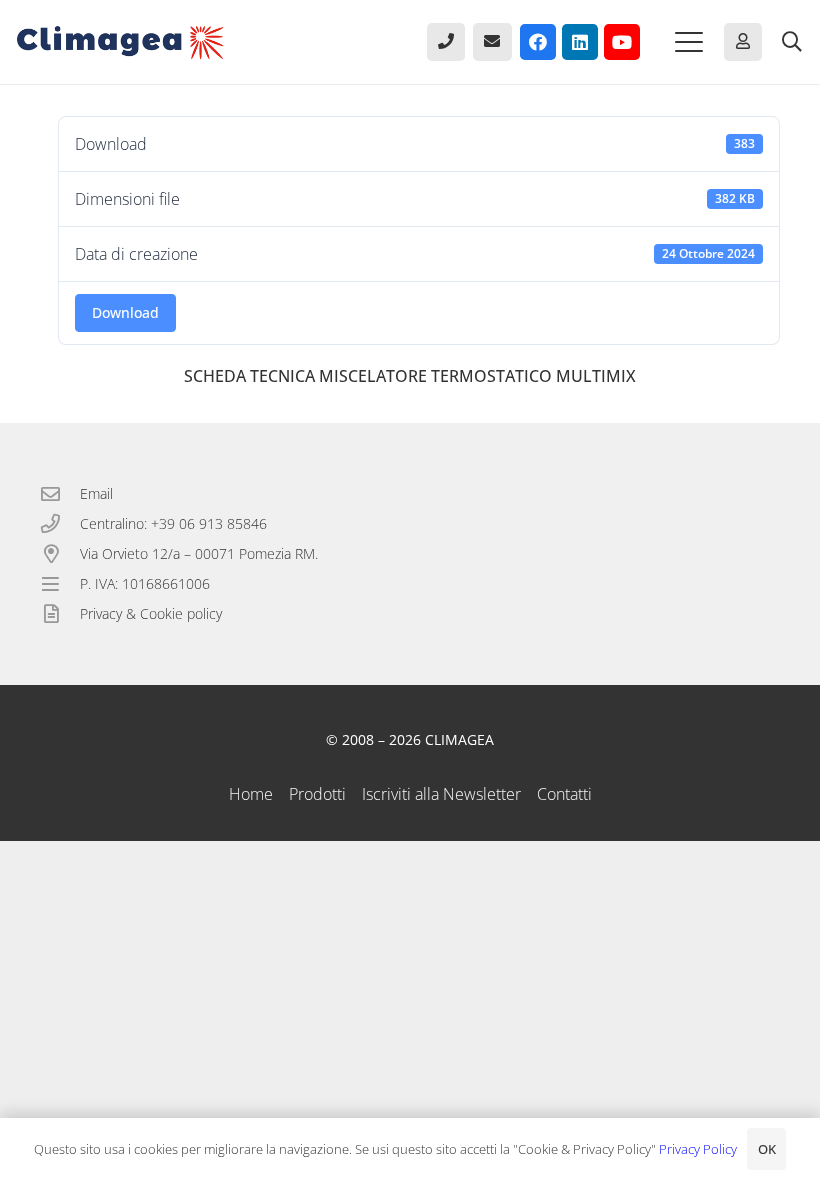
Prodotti (317, 794)
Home (251, 794)
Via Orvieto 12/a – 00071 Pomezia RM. (199, 553)
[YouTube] (622, 42)
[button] (689, 42)
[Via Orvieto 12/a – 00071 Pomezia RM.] (60, 553)
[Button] (446, 42)
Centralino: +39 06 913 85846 (173, 523)
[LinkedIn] (580, 42)
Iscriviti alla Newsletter (441, 794)
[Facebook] (538, 42)
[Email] (60, 493)
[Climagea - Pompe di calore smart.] (120, 42)
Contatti (564, 794)
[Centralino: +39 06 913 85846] (60, 523)
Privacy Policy (698, 1149)
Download (125, 312)
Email (96, 493)
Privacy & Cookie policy (151, 613)
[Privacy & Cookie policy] (60, 613)
